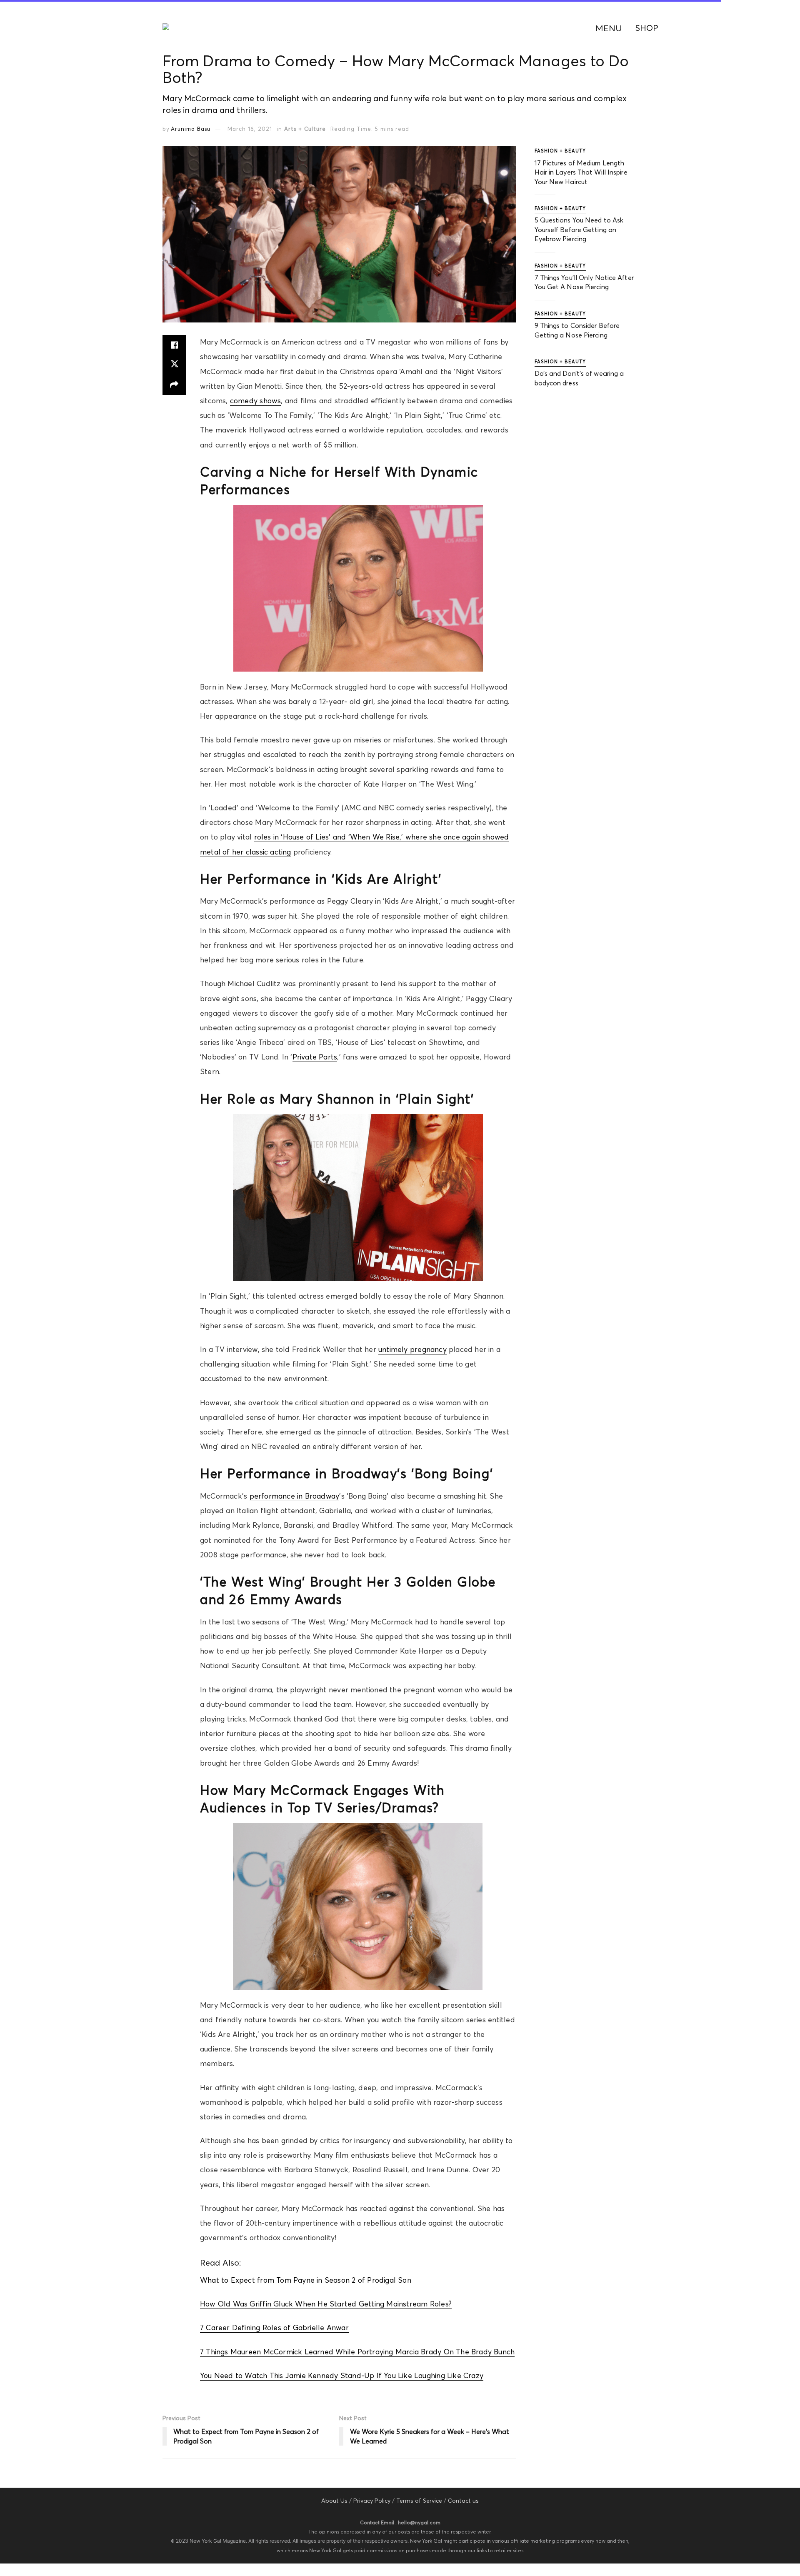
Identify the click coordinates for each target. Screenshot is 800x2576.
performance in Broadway (295, 1496)
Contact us (463, 2501)
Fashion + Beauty (560, 151)
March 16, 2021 (250, 129)
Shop (647, 28)
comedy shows (256, 401)
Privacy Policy (372, 2501)
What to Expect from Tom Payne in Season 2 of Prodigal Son (306, 2280)
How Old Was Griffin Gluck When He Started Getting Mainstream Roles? (326, 2304)
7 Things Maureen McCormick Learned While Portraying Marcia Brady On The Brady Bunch (357, 2352)
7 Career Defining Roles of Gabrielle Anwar (274, 2328)
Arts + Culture (305, 129)
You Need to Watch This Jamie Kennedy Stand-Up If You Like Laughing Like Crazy (342, 2376)
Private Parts (315, 1057)
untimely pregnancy (412, 1349)
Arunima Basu (191, 129)
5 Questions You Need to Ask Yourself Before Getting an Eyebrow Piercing (579, 229)
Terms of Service (419, 2501)
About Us (334, 2501)
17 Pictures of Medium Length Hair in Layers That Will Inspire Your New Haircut (581, 172)
